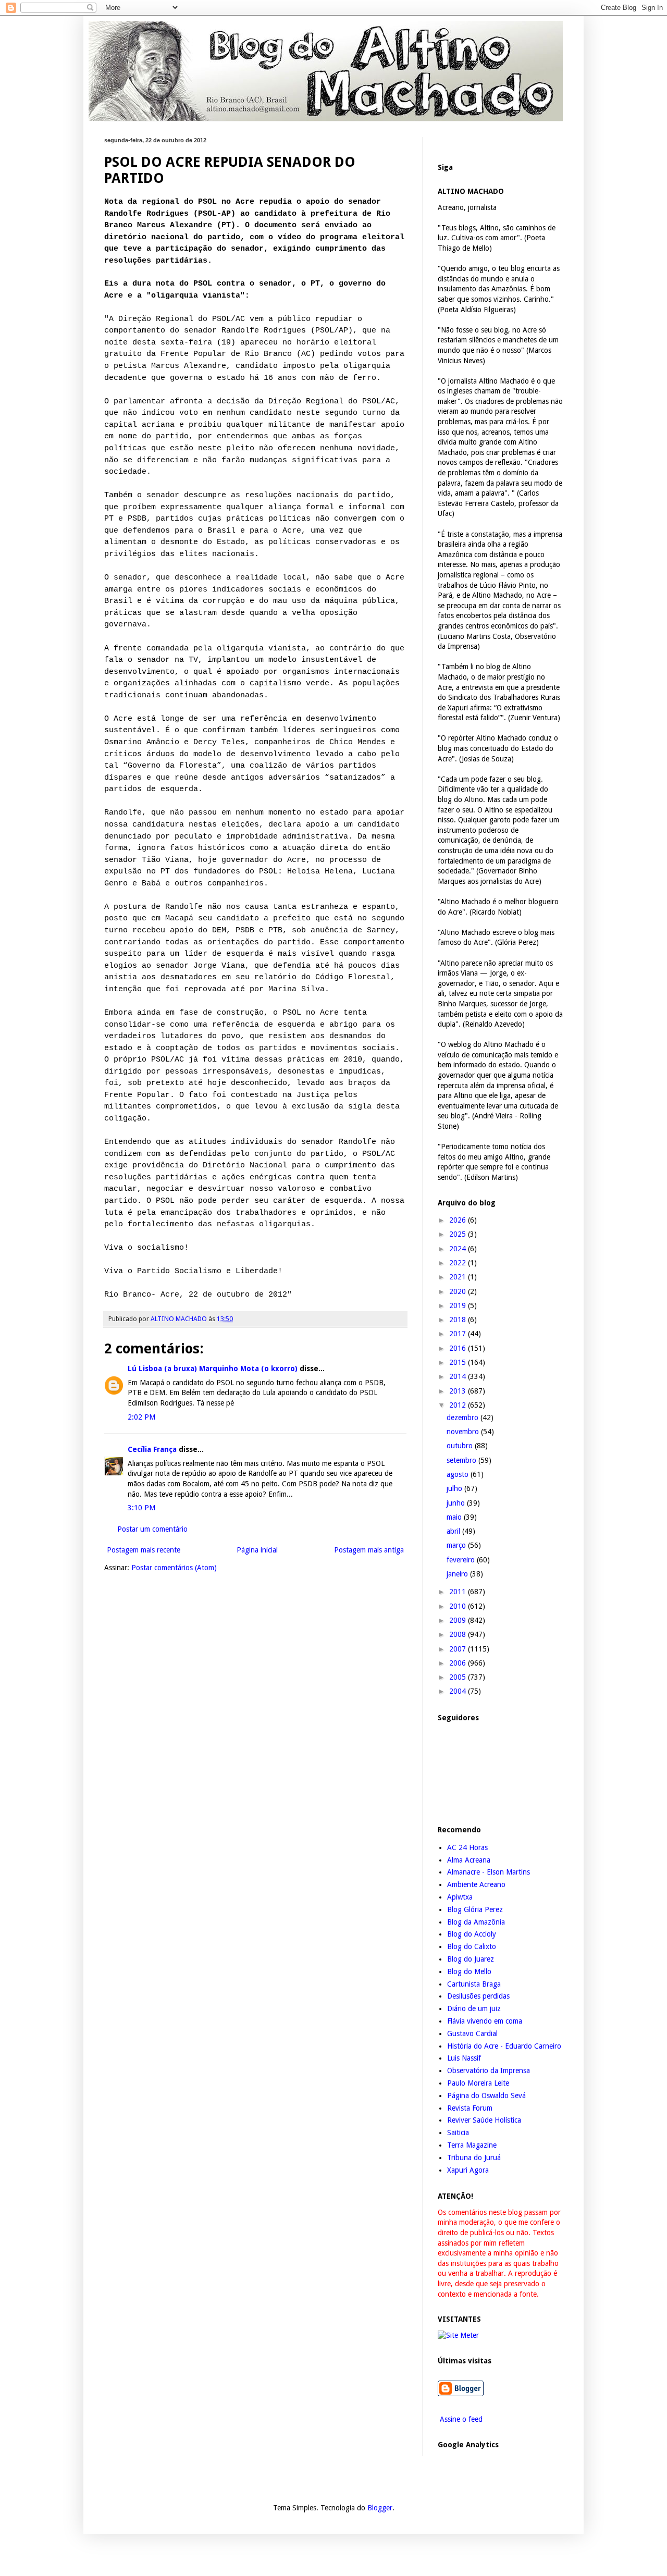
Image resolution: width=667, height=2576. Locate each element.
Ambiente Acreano (476, 1884)
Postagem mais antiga (369, 1550)
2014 (459, 1376)
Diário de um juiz (474, 2008)
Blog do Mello (469, 1971)
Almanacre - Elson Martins (489, 1872)
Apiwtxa (460, 1897)
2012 (459, 1405)
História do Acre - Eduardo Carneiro (504, 2046)
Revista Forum (470, 2108)
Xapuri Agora (468, 2170)
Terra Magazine (472, 2145)
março (457, 1545)
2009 (459, 1620)
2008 (459, 1634)
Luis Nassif (464, 2058)
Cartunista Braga (474, 1984)
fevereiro (462, 1560)
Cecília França (152, 1449)
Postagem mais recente (144, 1550)
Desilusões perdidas (478, 1996)
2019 (459, 1305)
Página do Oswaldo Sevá (486, 2096)
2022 (459, 1263)
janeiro (458, 1574)
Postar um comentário (152, 1529)
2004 (459, 1691)
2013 (459, 1391)
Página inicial (257, 1550)
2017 (459, 1334)
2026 (459, 1220)
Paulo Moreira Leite (478, 2083)
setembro (462, 1460)
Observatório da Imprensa (489, 2070)
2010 (459, 1606)
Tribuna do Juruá (474, 2158)
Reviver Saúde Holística (484, 2120)
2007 (459, 1649)
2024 (459, 1249)
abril (454, 1531)
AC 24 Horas (467, 1847)
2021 (459, 1277)
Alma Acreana (469, 1860)
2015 (459, 1362)
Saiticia (458, 2133)
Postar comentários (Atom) (174, 1568)
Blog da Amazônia (476, 1922)
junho (457, 1503)
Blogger (380, 2508)
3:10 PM (141, 1508)
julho (455, 1488)
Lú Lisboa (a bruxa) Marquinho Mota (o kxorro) (213, 1369)
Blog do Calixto (472, 1946)
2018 (459, 1320)
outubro (461, 1446)
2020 (459, 1291)
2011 (459, 1592)
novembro (464, 1432)
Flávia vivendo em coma (485, 2021)
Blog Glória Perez (475, 1909)
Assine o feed (460, 2419)
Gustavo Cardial (472, 2033)
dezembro (464, 1418)
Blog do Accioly (472, 1934)
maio (455, 1517)
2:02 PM (141, 1417)
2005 (459, 1677)
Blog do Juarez (471, 1959)
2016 (459, 1348)
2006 (459, 1663)
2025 (459, 1234)
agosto (459, 1474)
